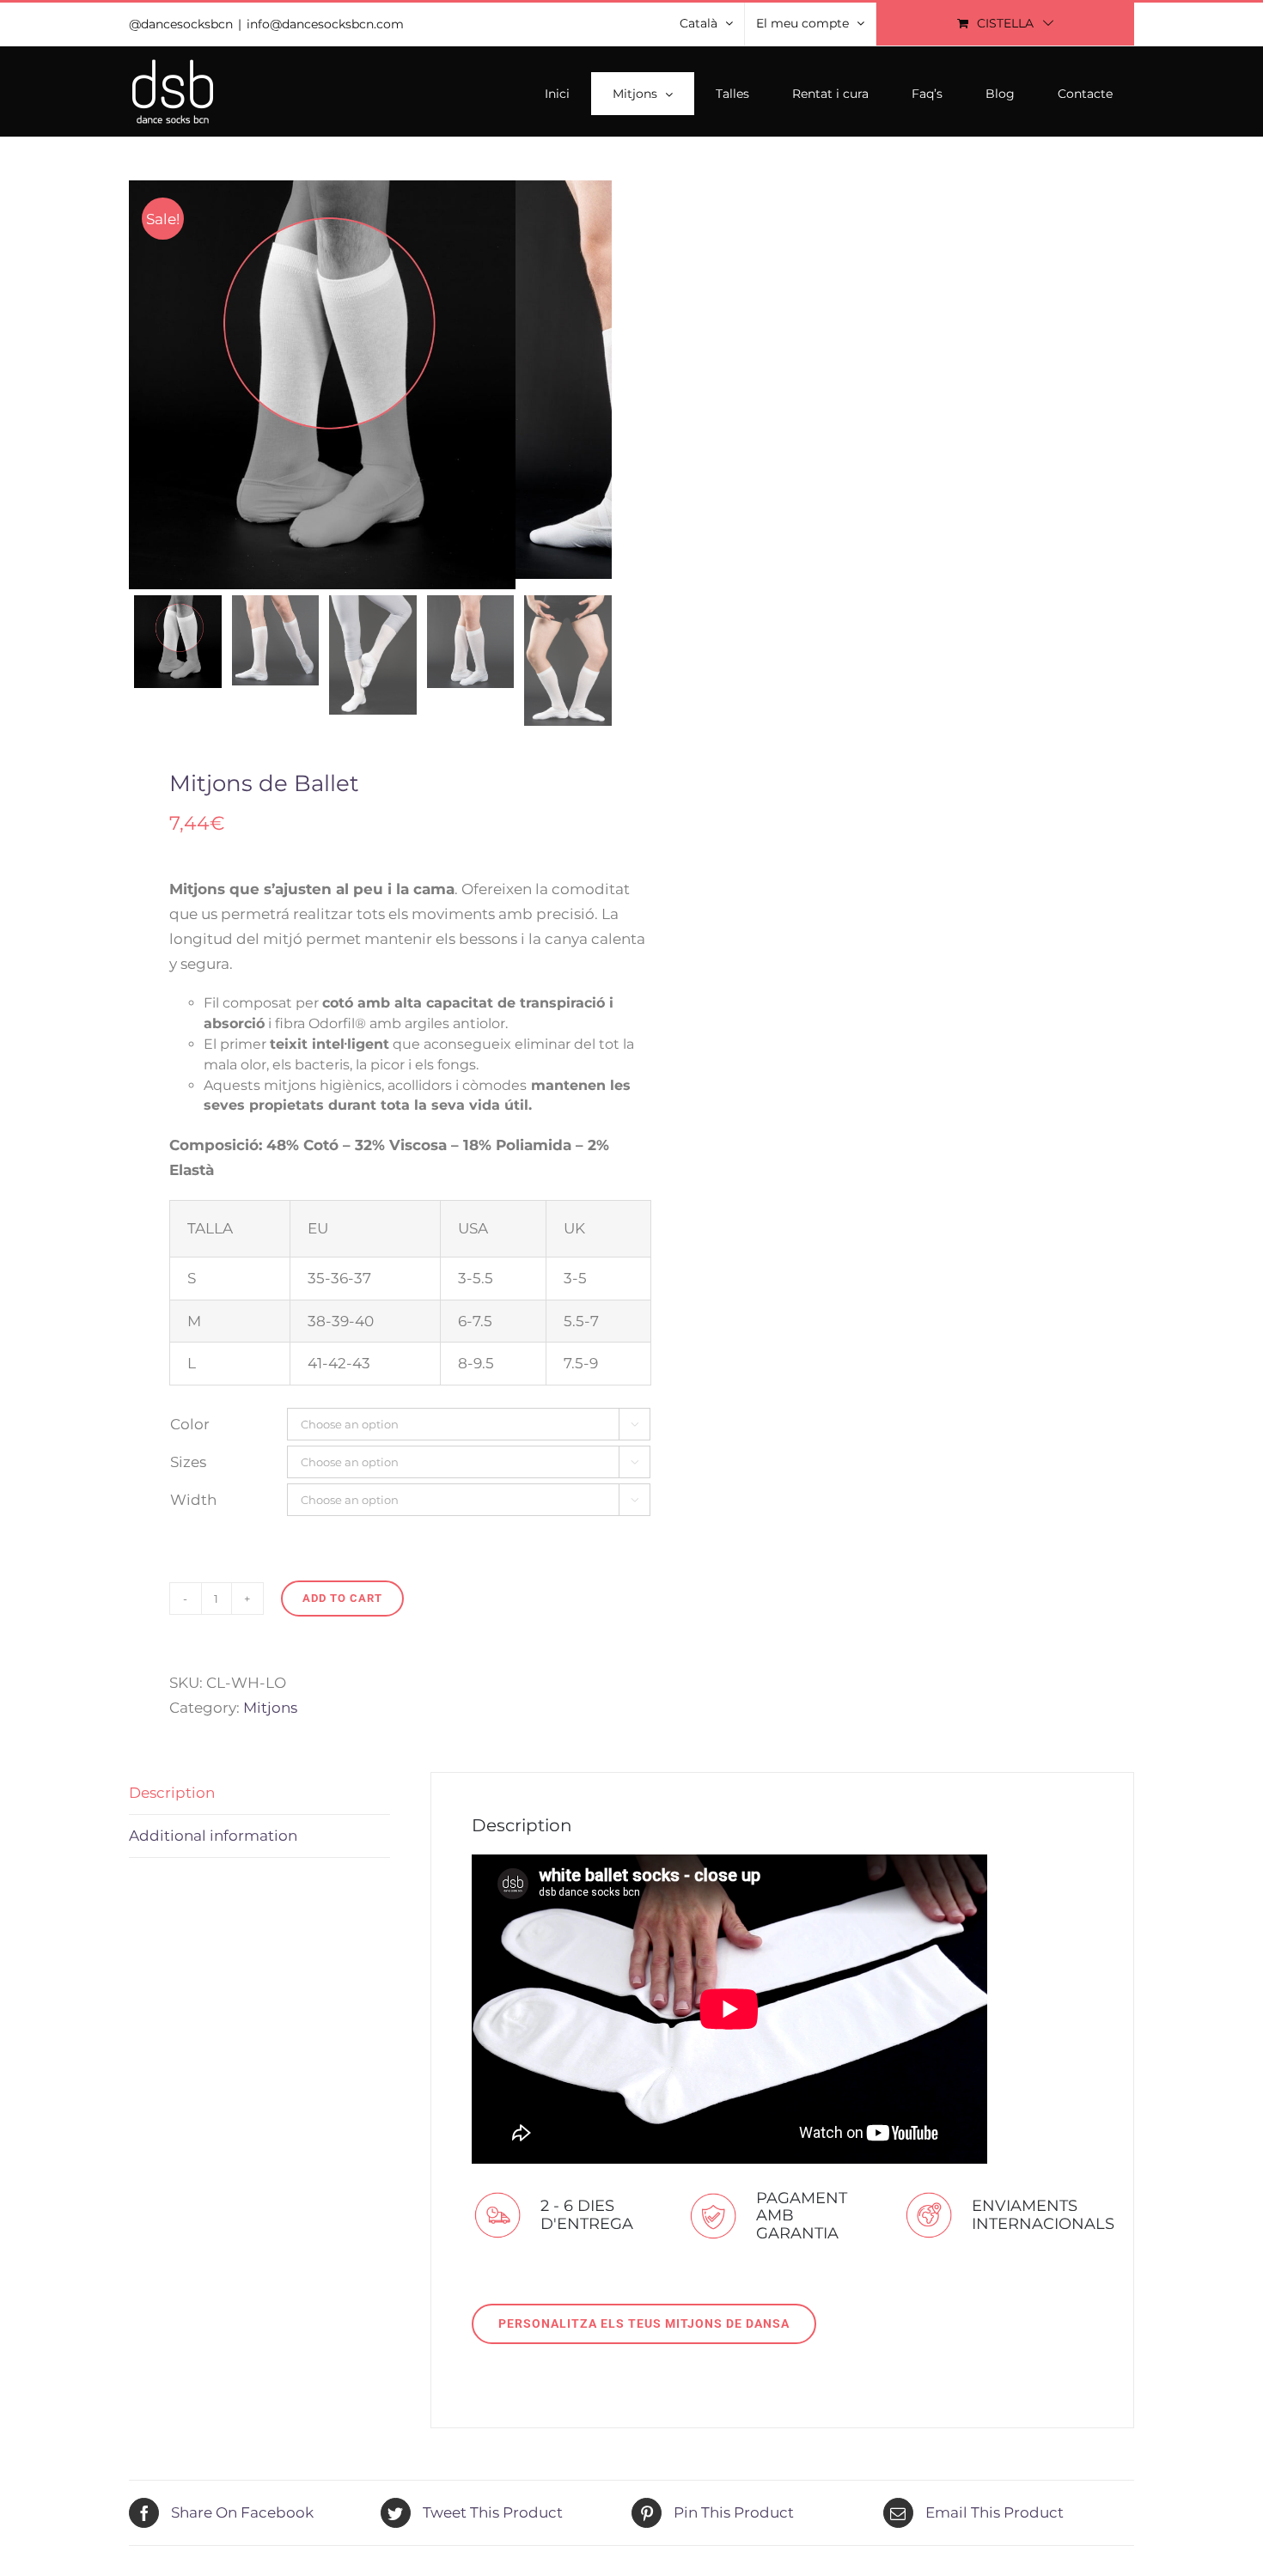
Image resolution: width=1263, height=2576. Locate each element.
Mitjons (270, 1708)
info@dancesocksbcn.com (325, 24)
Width (193, 1500)
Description (172, 1793)
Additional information (213, 1836)
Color (190, 1424)
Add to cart (342, 1598)
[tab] (259, 1793)
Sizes (188, 1462)
